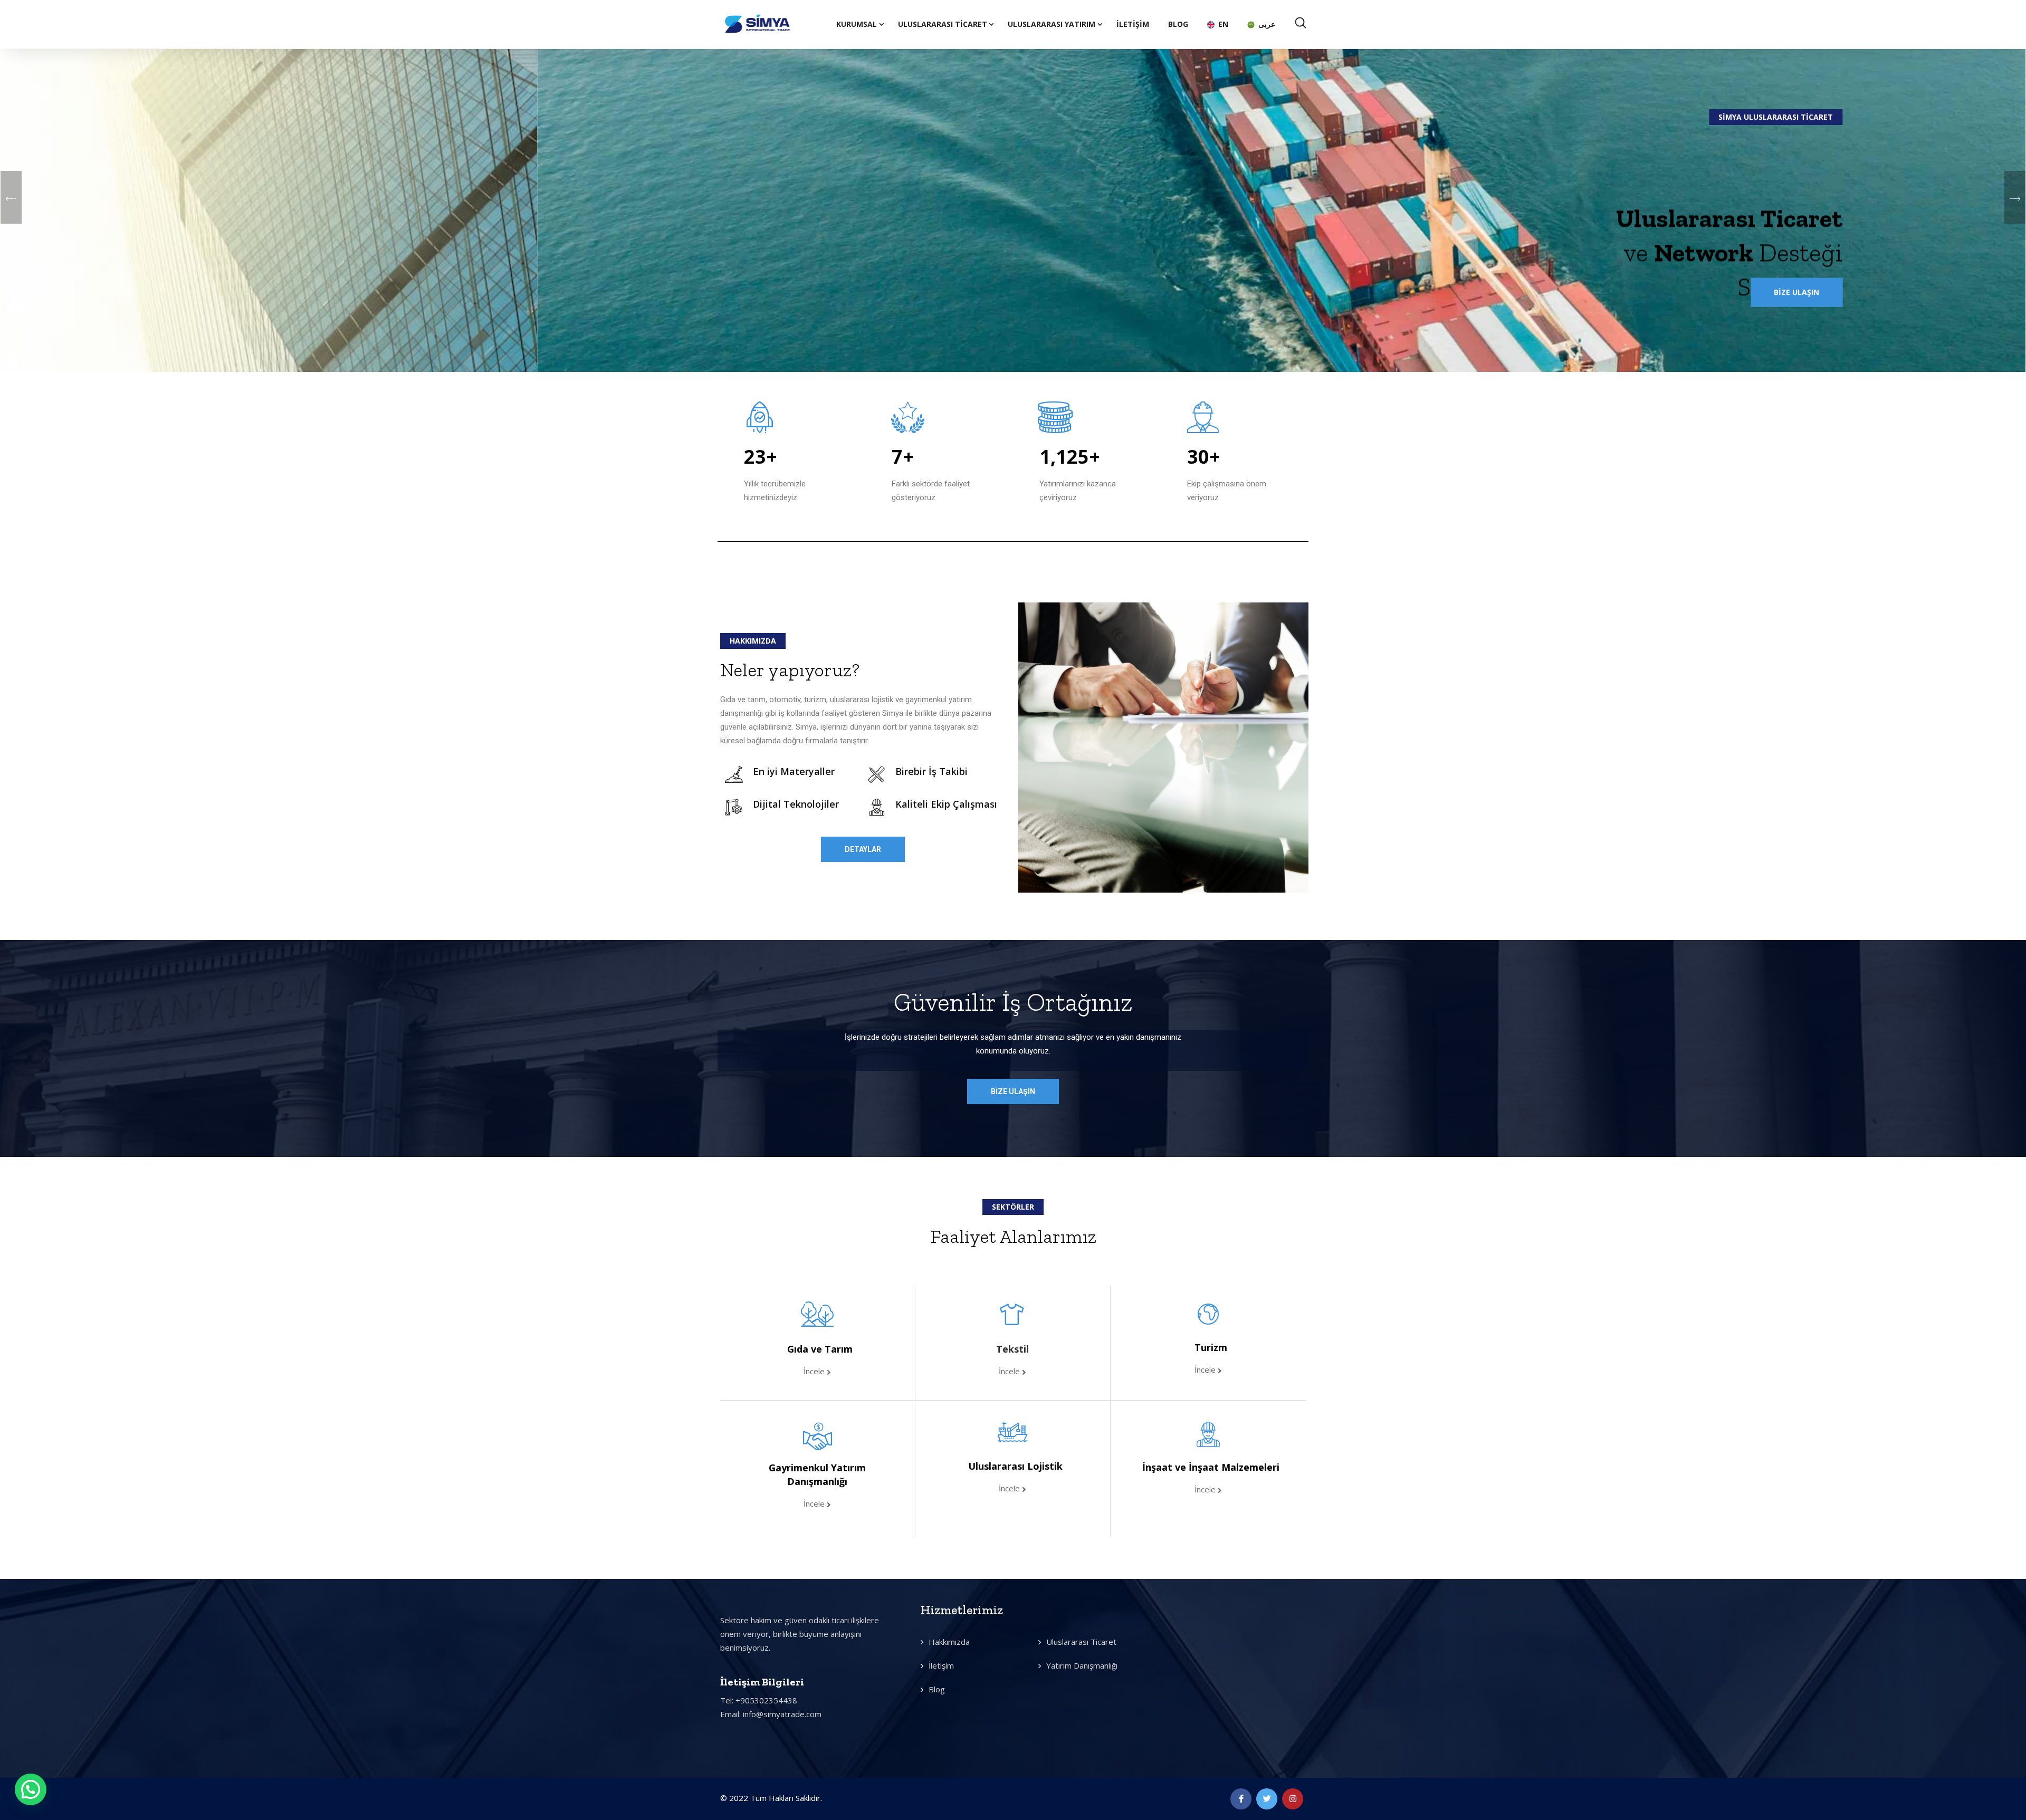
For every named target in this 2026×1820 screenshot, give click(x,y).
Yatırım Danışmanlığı (1082, 1665)
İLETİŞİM (1133, 24)
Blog (937, 1689)
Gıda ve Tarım (820, 1349)
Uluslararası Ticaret (943, 24)
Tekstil (1012, 1349)
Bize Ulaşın (1260, 271)
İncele (815, 1371)
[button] (863, 849)
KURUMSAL (857, 24)
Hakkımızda (949, 1642)
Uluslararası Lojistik (1015, 1466)
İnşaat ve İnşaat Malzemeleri (1211, 1467)
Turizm (1211, 1347)
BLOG (1178, 24)
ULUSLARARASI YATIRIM (1052, 24)
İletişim (941, 1665)
